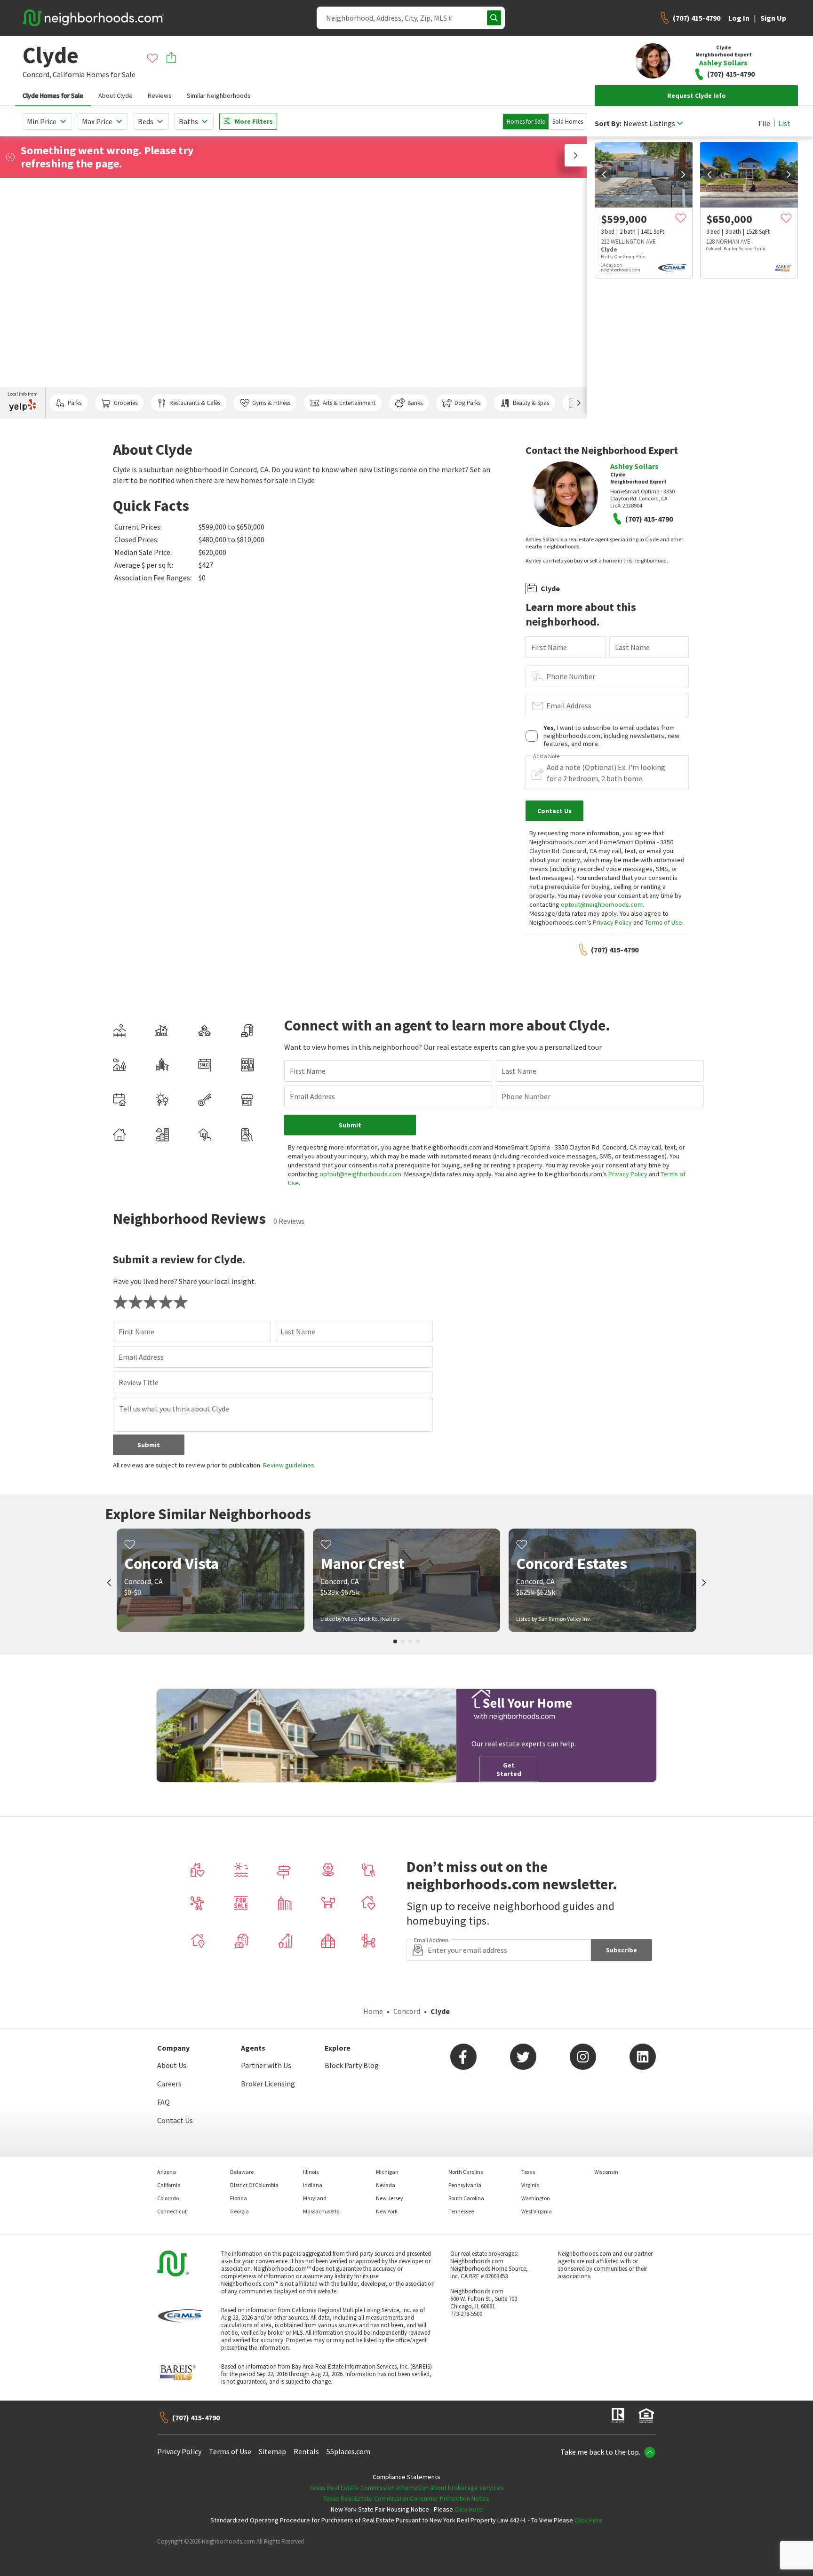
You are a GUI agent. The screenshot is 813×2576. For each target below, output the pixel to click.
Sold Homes (568, 122)
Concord (407, 2011)
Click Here (469, 2509)
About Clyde (116, 95)
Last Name (632, 647)
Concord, (37, 74)
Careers (169, 2084)
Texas (528, 2172)
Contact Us (175, 2120)
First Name (549, 647)
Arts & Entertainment (349, 403)
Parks (75, 403)
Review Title (139, 1382)
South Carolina (466, 2198)
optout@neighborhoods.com (602, 904)
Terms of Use (664, 922)
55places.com (348, 2451)
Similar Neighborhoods (219, 95)
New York (387, 2211)
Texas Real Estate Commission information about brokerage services (407, 2488)
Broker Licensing (268, 2084)
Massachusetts (321, 2211)
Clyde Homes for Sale (53, 95)
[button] (576, 155)
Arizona (167, 2172)
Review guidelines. (289, 1465)
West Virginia (537, 2211)
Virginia (530, 2185)
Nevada (386, 2185)
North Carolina (466, 2172)
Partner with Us (266, 2065)
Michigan (387, 2172)
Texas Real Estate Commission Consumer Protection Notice (406, 2498)
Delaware (242, 2172)
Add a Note (546, 756)
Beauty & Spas (531, 403)
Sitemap (272, 2451)
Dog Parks (467, 403)
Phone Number (571, 676)
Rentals (306, 2451)
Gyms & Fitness (271, 403)
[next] (683, 174)
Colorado (168, 2198)
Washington (536, 2198)
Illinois (311, 2172)
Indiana (313, 2185)
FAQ (163, 2102)
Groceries (126, 403)
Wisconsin (606, 2172)
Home (373, 2011)
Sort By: (608, 123)
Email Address (569, 705)
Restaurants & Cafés (195, 403)
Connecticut (172, 2211)
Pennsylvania (465, 2185)
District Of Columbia (254, 2185)
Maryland (315, 2198)
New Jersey (390, 2198)
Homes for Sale (526, 122)
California (69, 74)
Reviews (160, 95)
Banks (415, 403)
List (784, 123)
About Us (172, 2065)
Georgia (239, 2211)
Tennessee (461, 2211)
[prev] (604, 174)
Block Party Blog (352, 2065)
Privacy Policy (612, 922)
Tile (764, 123)
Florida (239, 2198)
